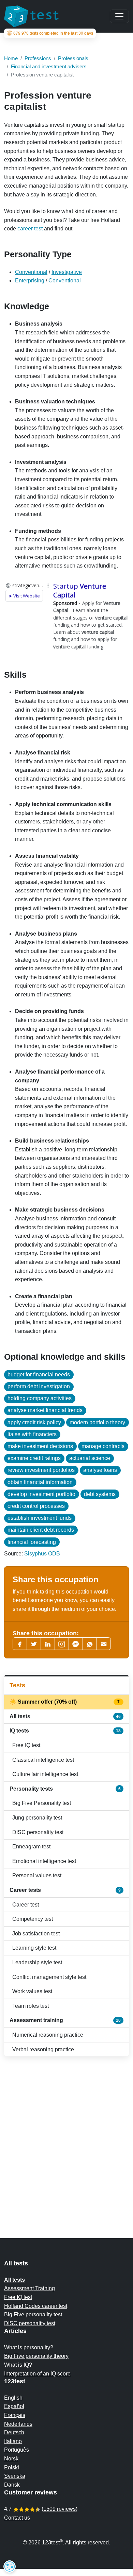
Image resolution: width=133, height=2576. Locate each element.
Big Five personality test (33, 2314)
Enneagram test (31, 1847)
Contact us (17, 2518)
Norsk (11, 2459)
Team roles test (31, 2006)
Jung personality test (37, 1818)
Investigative (67, 272)
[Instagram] (62, 1644)
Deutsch (14, 2432)
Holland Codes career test (36, 2306)
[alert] (10, 2566)
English (13, 2398)
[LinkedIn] (48, 1644)
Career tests (65, 1890)
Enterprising (30, 281)
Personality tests (65, 1789)
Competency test (33, 1919)
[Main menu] (119, 16)
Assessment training (65, 2020)
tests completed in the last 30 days (53, 33)
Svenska (15, 2476)
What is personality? (29, 2347)
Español (14, 2406)
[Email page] (104, 1644)
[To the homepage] (31, 16)
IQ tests (65, 1731)
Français (15, 2415)
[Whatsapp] (90, 1644)
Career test (26, 1905)
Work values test (32, 1991)
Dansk (12, 2485)
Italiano (13, 2441)
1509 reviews (60, 2509)
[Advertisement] (66, 2134)
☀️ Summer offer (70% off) (65, 1702)
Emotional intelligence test (44, 1861)
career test (30, 229)
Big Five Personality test (42, 1803)
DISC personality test (38, 1832)
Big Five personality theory (36, 2356)
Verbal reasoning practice (43, 2049)
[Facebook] (20, 1644)
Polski (12, 2467)
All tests (65, 1716)
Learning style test (34, 1948)
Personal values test (37, 1875)
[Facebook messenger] (76, 1644)
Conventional (31, 272)
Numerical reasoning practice (48, 2035)
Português (17, 2450)
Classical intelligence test (43, 1760)
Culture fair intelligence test (45, 1774)
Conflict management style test (49, 1977)
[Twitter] (34, 1644)
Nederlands (18, 2424)
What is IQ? (18, 2365)
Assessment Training (29, 2288)
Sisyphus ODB (42, 1554)
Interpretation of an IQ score (37, 2374)
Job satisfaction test (36, 1934)
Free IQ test (26, 1745)
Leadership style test (37, 1962)
